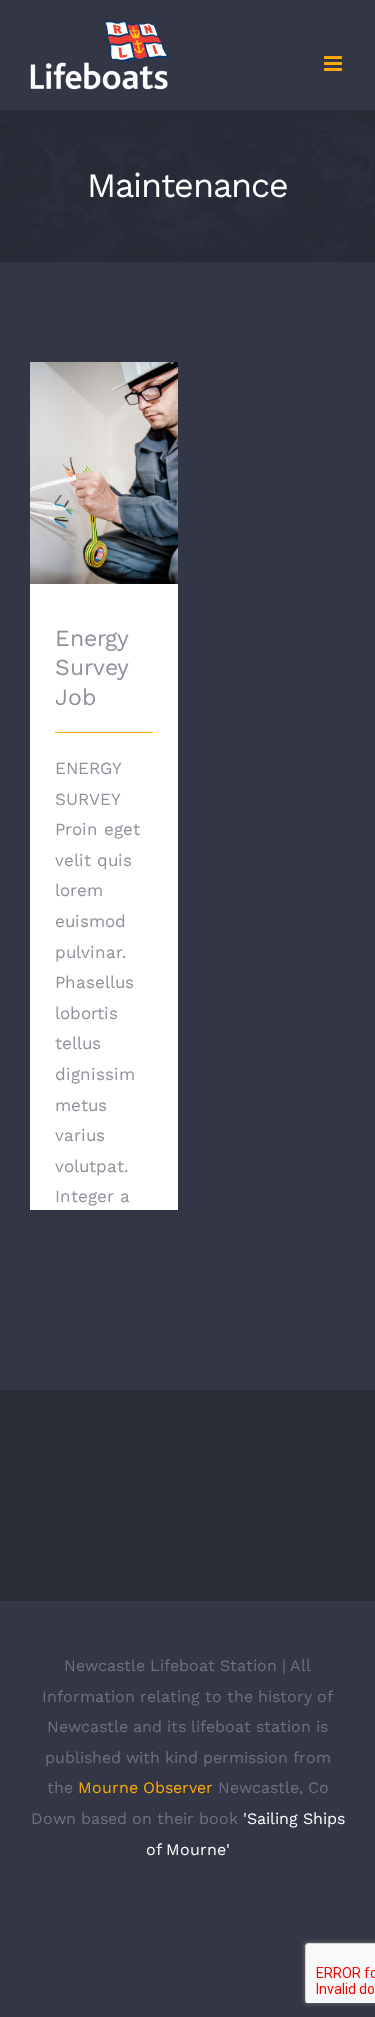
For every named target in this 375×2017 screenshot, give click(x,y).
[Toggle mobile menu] (334, 63)
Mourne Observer (145, 1787)
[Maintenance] (104, 473)
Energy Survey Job (103, 444)
